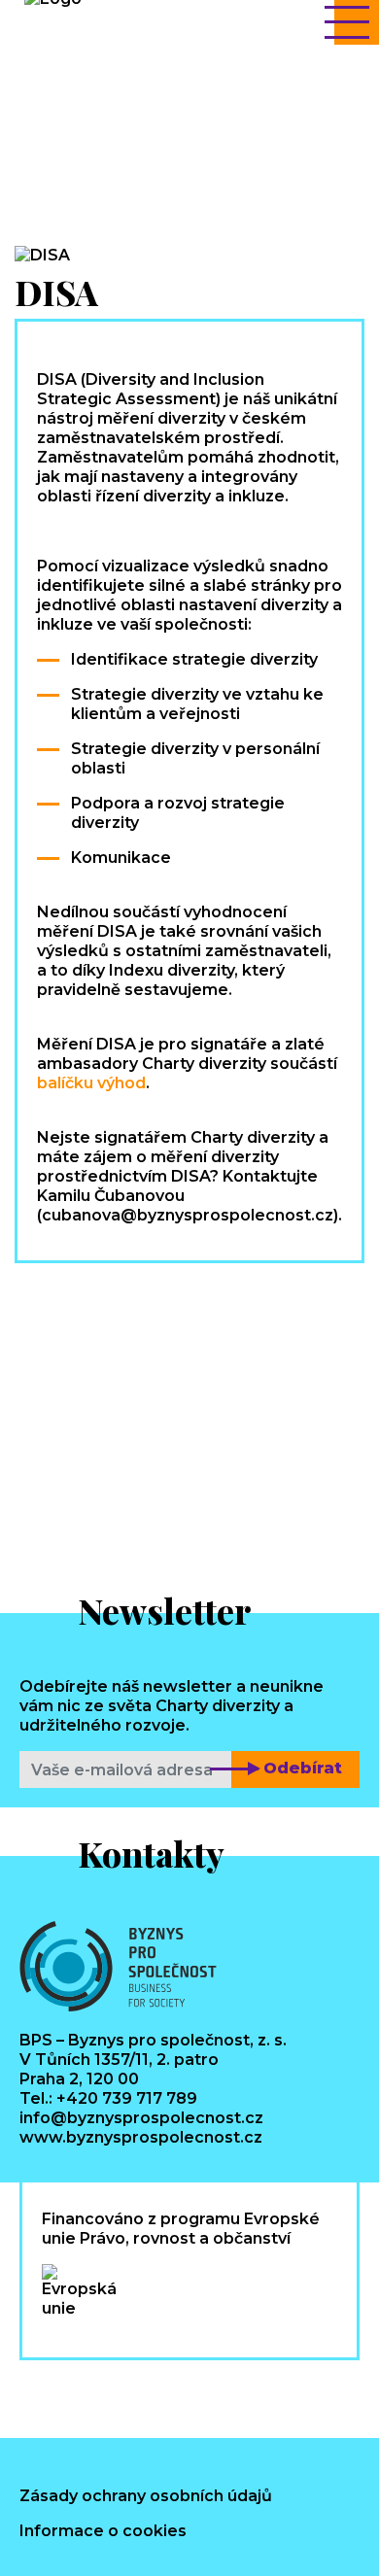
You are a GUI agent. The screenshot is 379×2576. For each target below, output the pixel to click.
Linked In (120, 2394)
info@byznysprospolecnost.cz (141, 2118)
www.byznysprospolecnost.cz (141, 2137)
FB (53, 2394)
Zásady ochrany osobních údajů (146, 2496)
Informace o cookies (103, 2531)
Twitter (187, 2394)
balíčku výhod (91, 1083)
